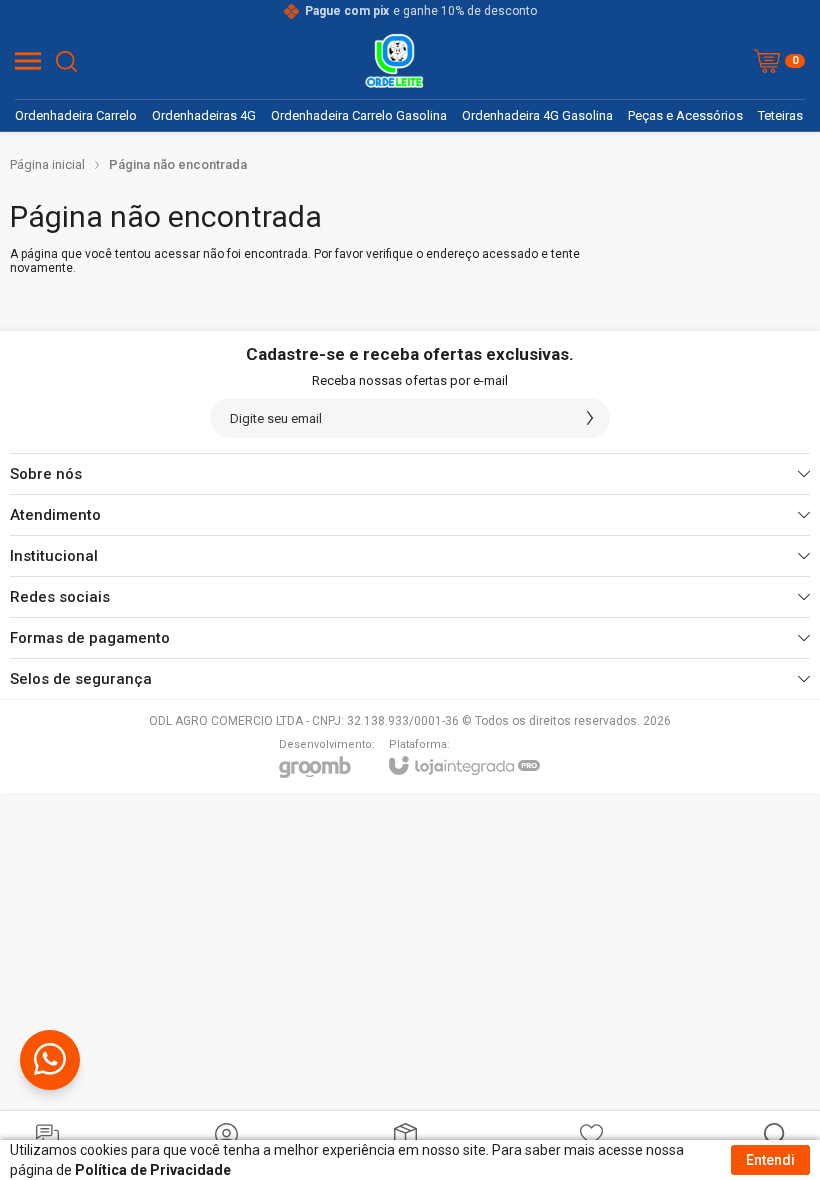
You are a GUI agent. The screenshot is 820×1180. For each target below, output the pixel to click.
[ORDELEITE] (394, 61)
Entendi (770, 1160)
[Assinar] (590, 418)
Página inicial (47, 164)
